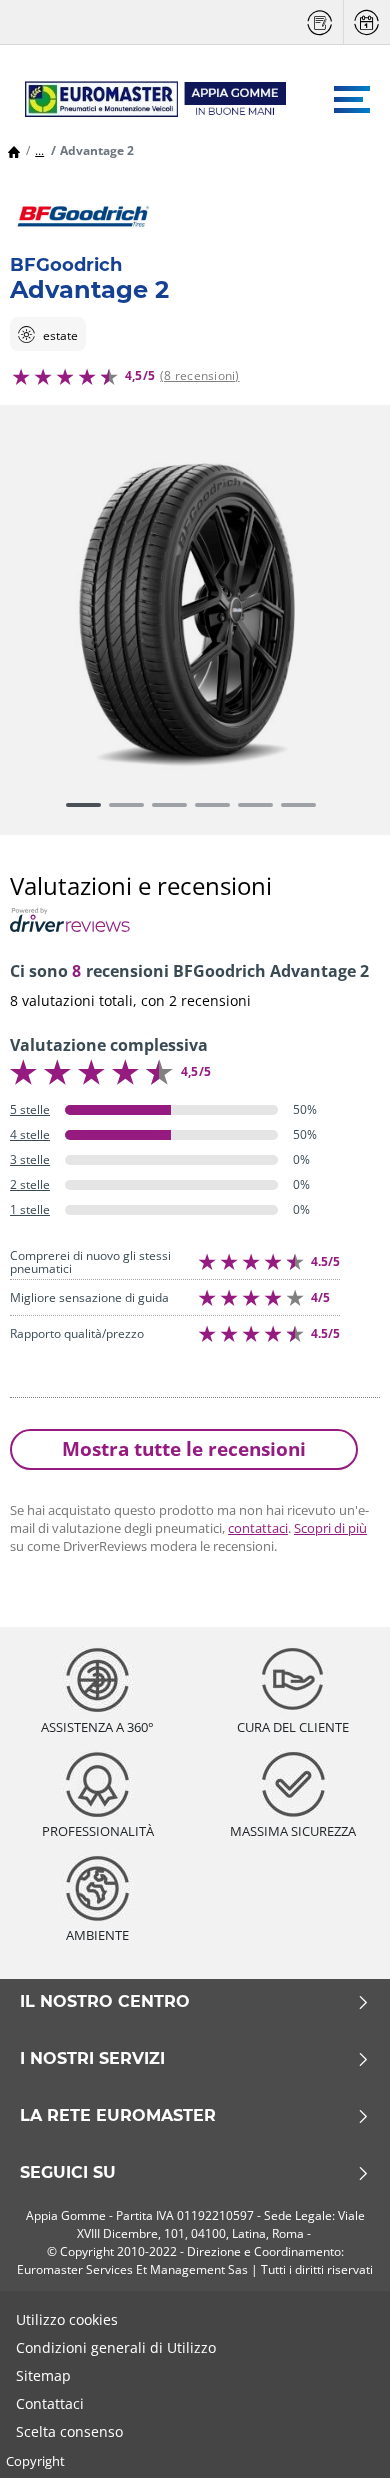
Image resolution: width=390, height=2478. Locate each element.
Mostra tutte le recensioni (184, 1448)
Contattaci (50, 2403)
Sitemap (43, 2375)
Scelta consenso (69, 2431)
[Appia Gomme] (146, 99)
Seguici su (68, 2173)
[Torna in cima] (337, 2435)
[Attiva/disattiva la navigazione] (352, 99)
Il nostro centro (105, 2002)
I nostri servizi (92, 2059)
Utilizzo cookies (67, 2319)
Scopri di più (330, 1528)
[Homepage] (14, 150)
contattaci (258, 1528)
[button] (39, 150)
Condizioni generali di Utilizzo (116, 2347)
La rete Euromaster (118, 2116)
